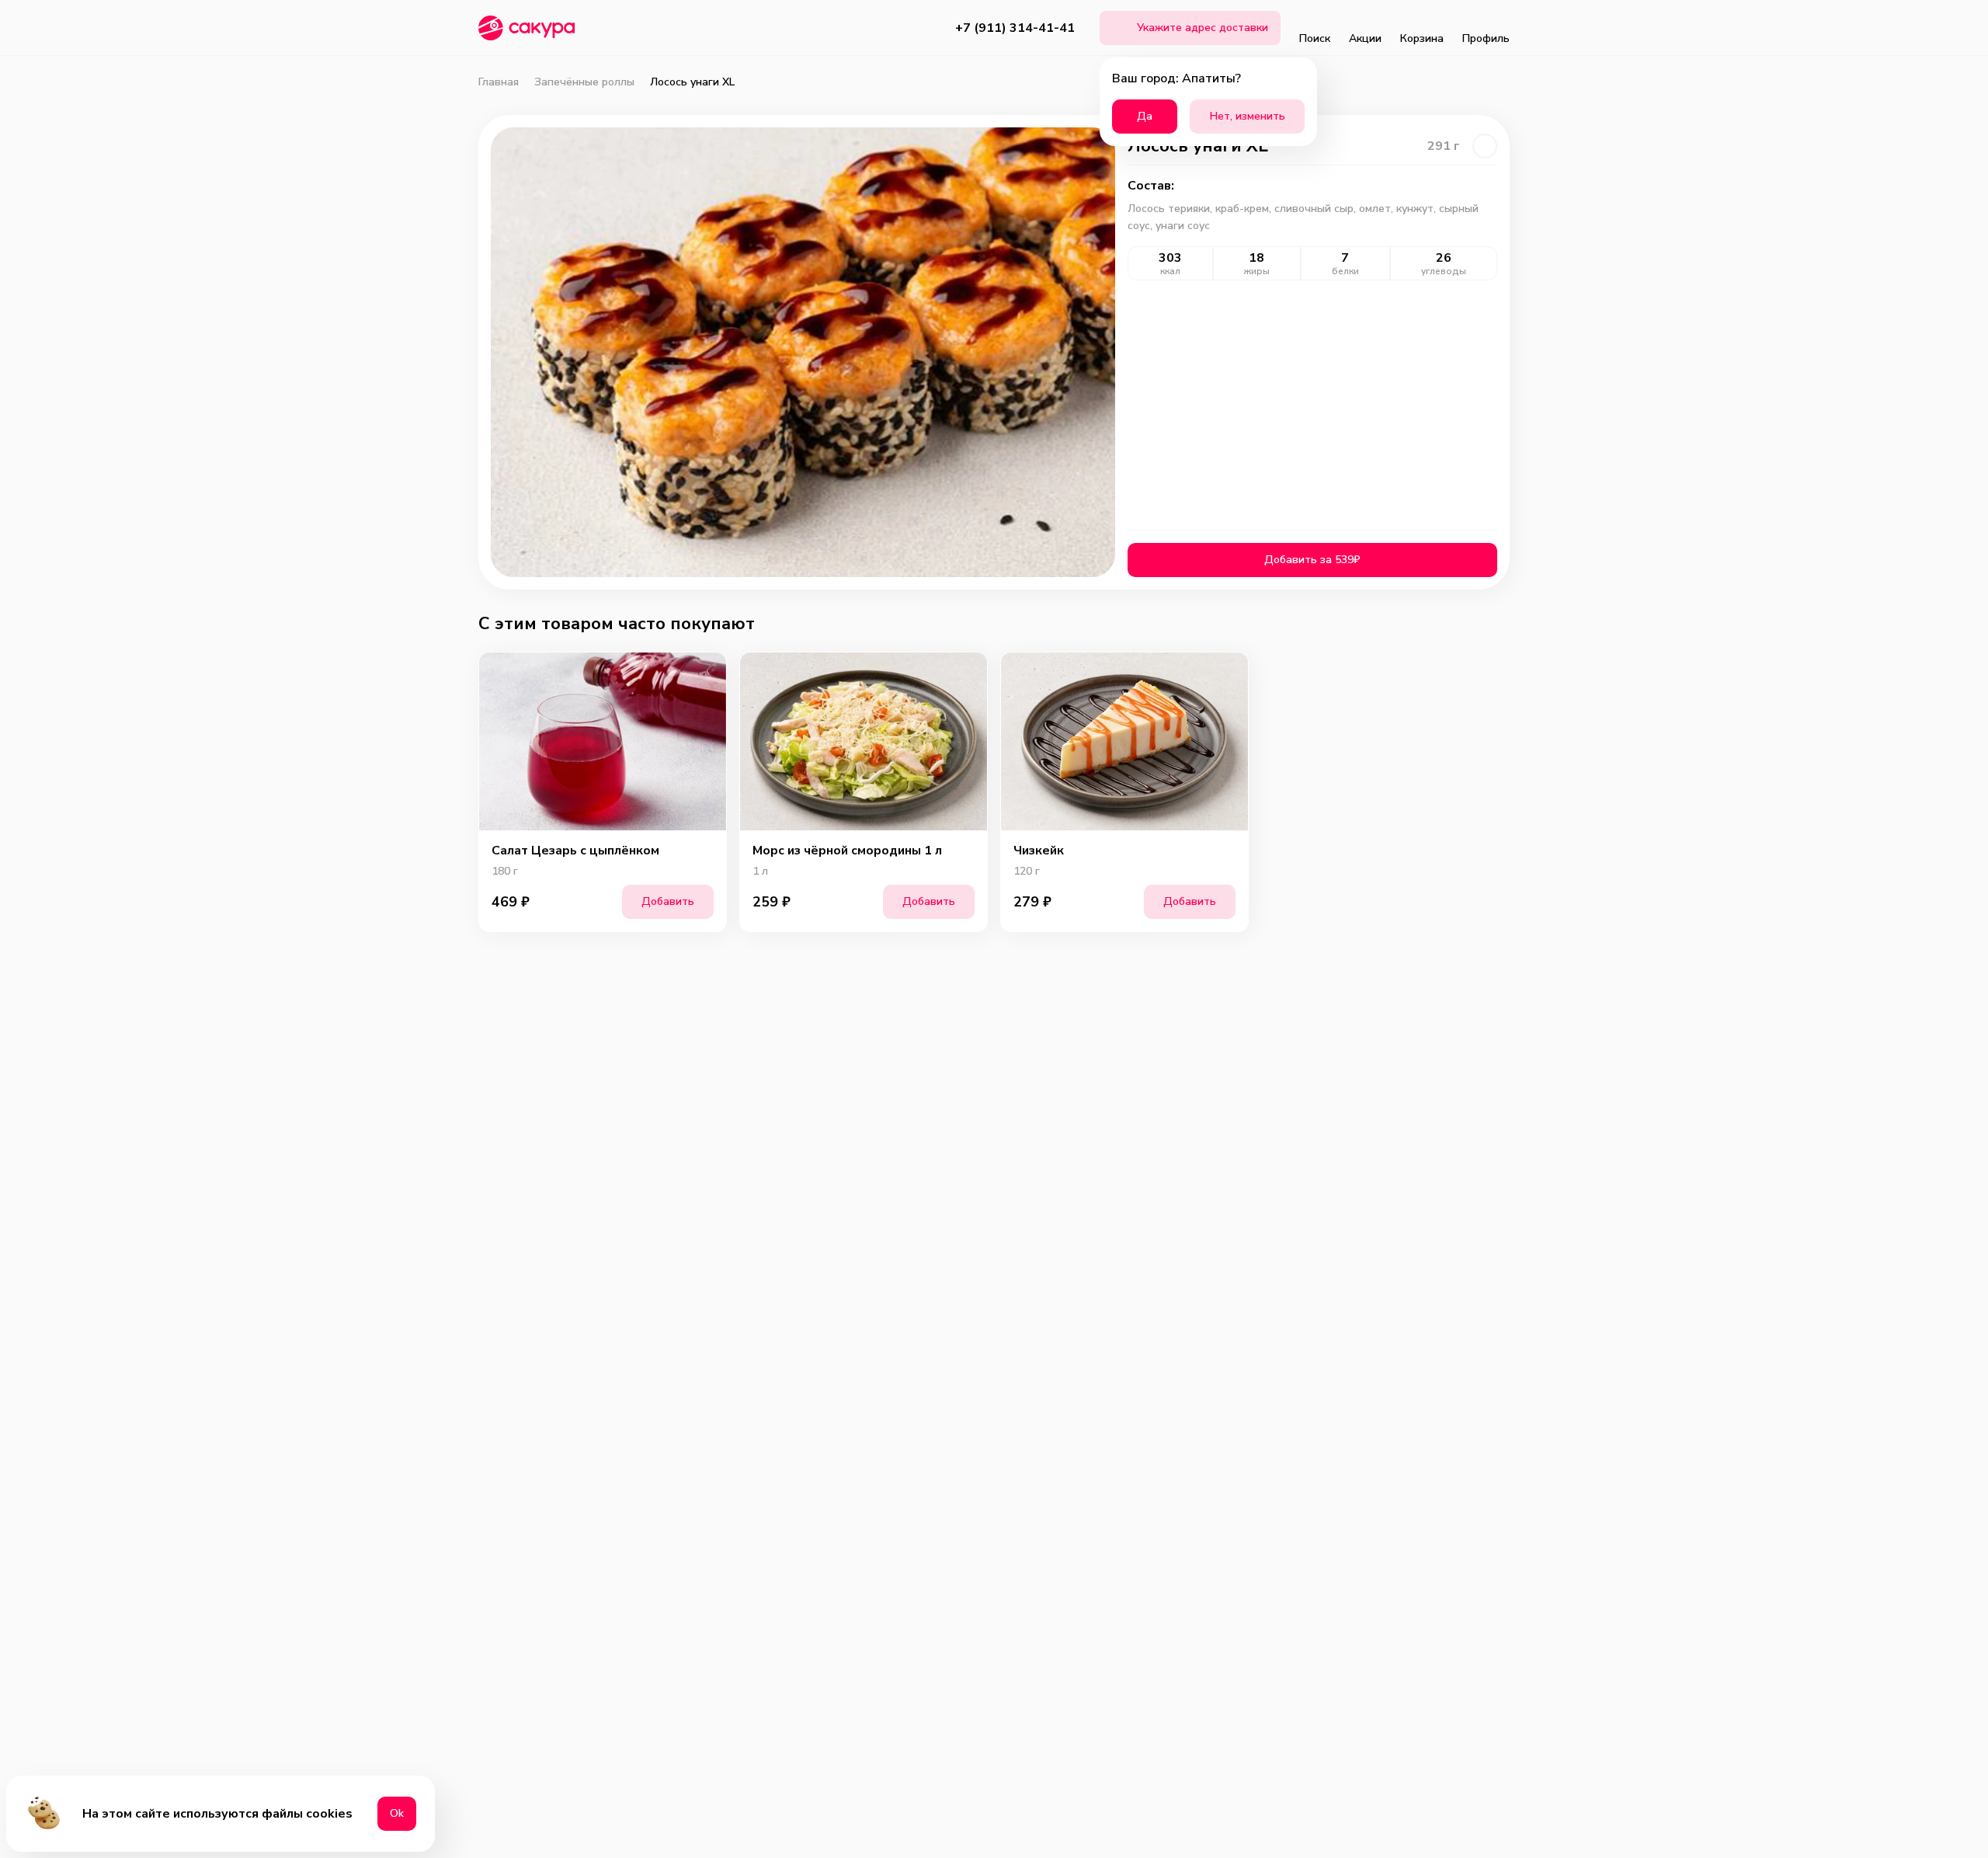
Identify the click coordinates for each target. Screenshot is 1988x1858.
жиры (1257, 271)
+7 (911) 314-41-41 (1015, 28)
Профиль (1486, 38)
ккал (1170, 271)
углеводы (1444, 271)
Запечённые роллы (584, 82)
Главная (499, 82)
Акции (1365, 38)
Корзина (1422, 38)
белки (1345, 271)
